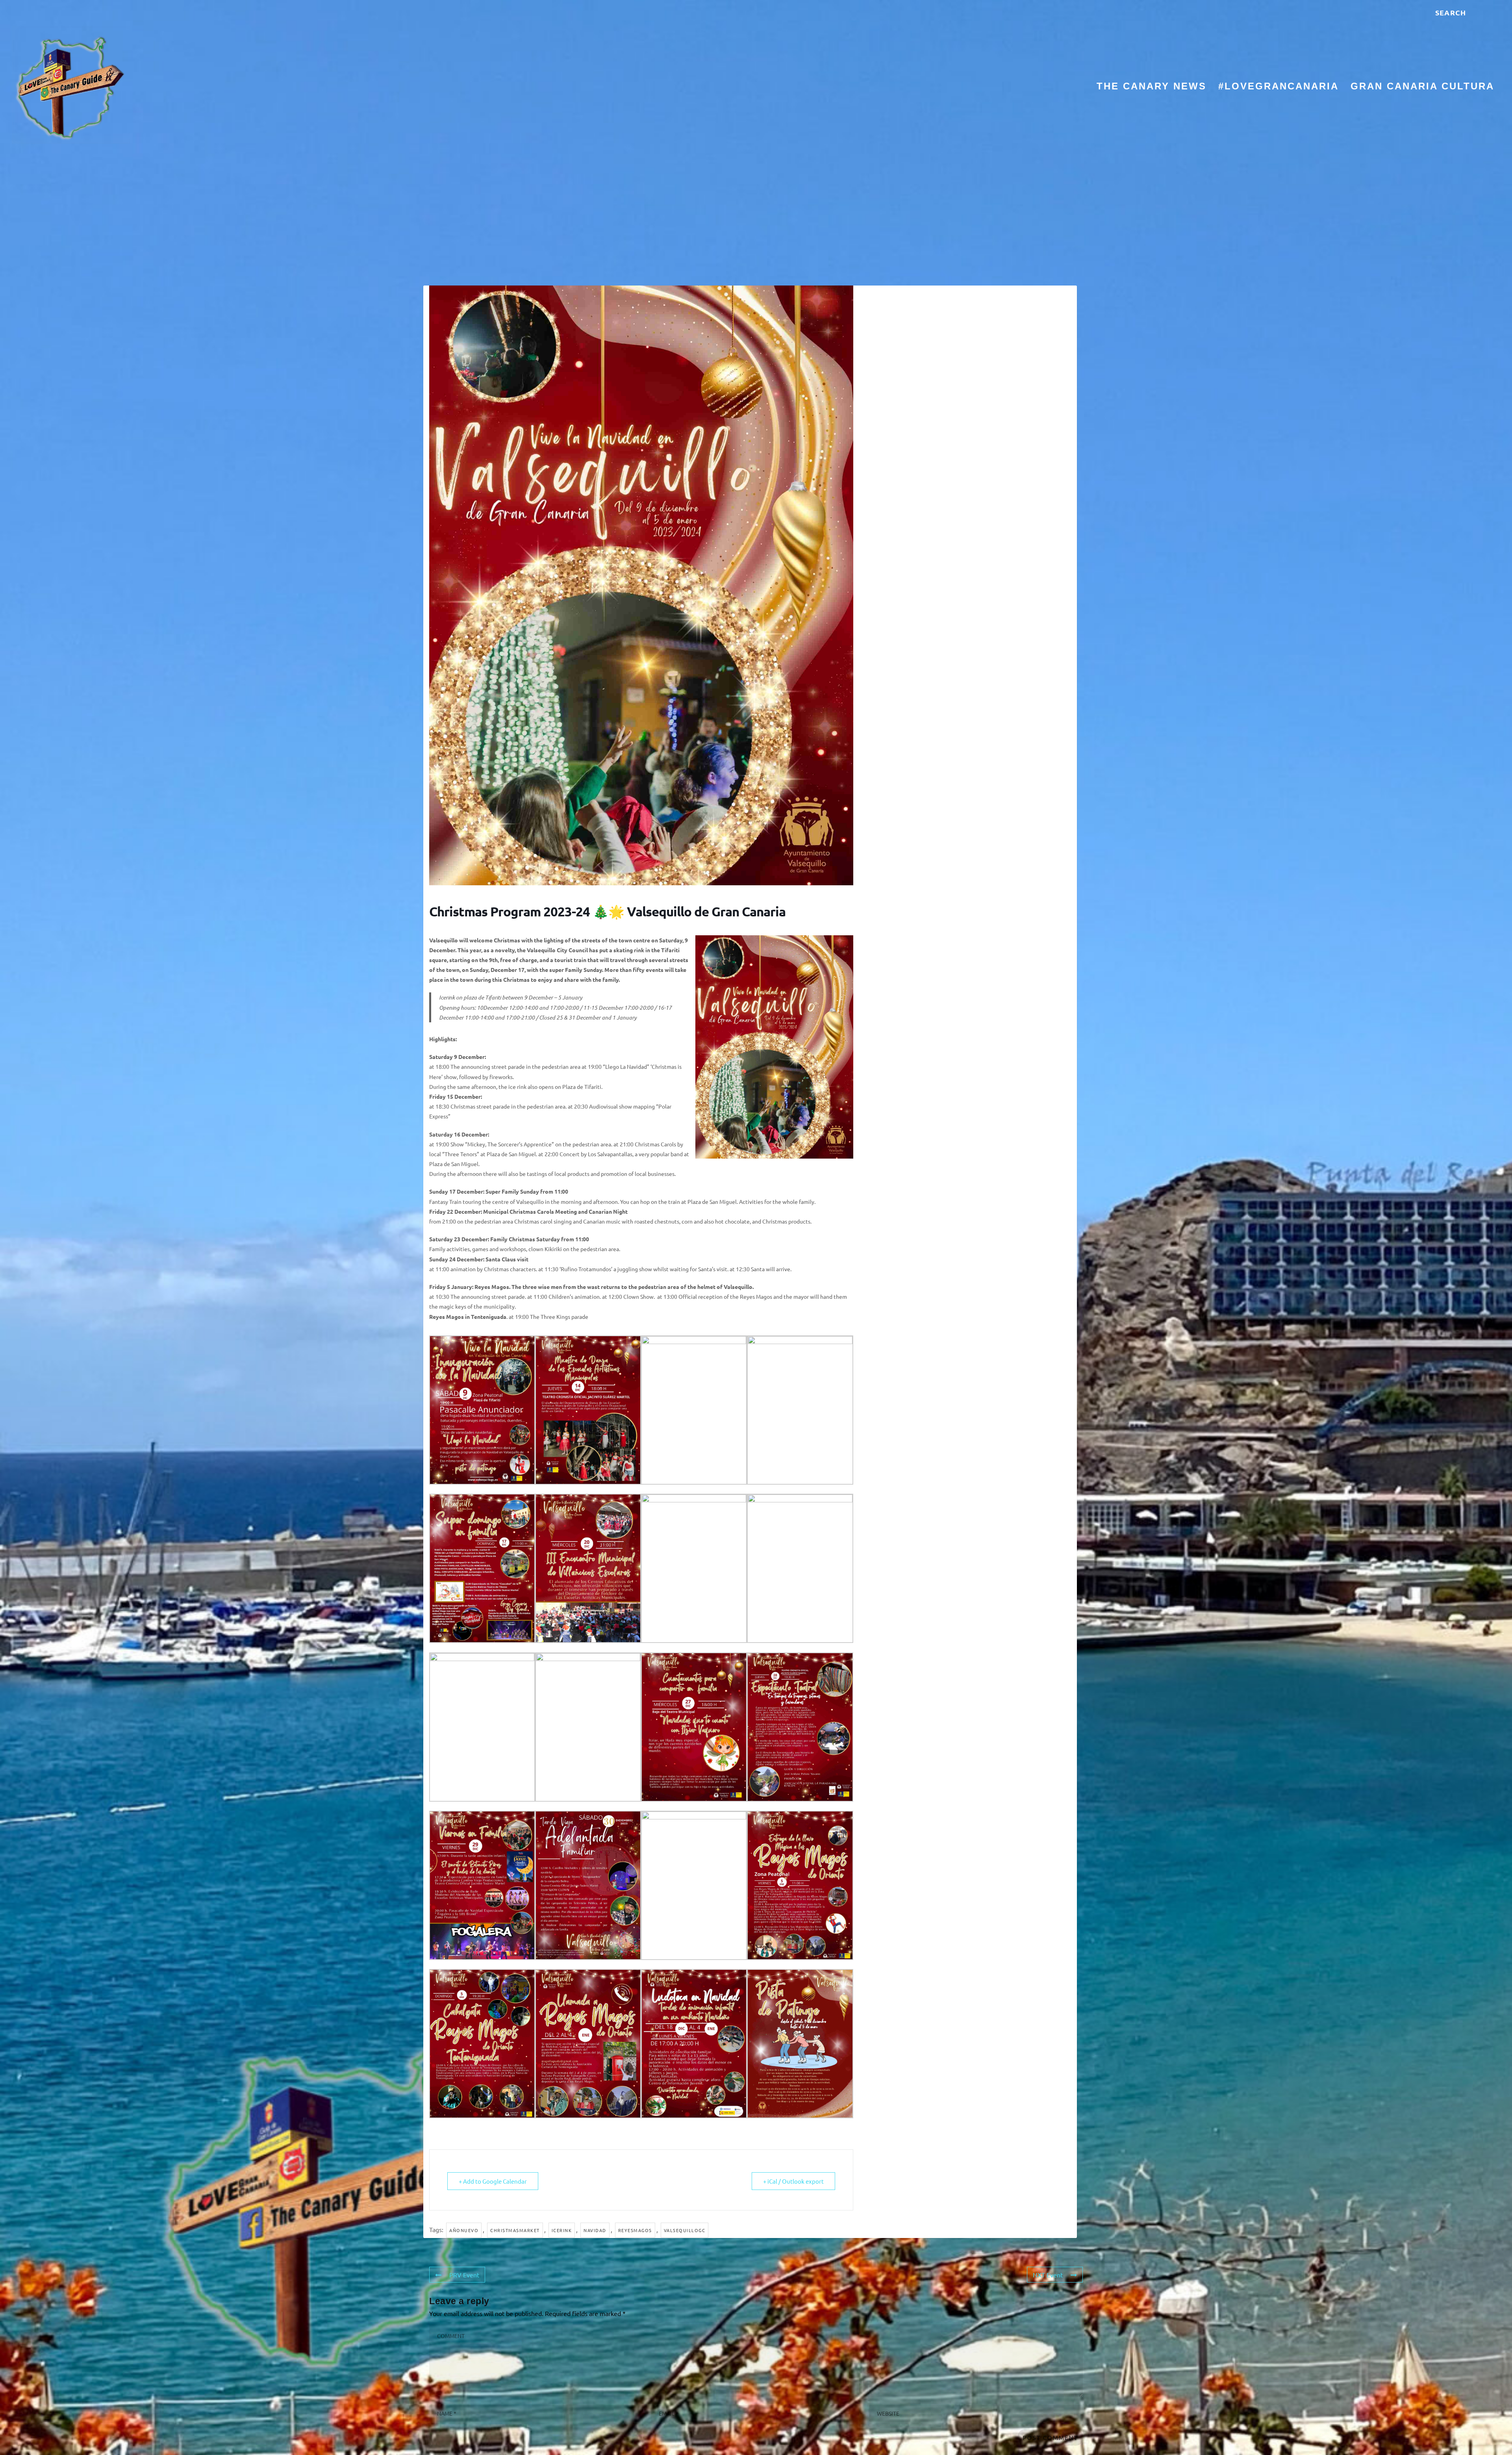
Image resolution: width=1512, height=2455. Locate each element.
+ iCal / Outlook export (793, 2181)
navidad (595, 2230)
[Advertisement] (756, 215)
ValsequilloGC (685, 2230)
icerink (562, 2230)
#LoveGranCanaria (1279, 87)
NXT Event (1048, 2275)
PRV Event (464, 2275)
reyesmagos (635, 2230)
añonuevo (464, 2230)
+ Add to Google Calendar (493, 2181)
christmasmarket (515, 2230)
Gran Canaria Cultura (1422, 87)
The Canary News (1152, 87)
